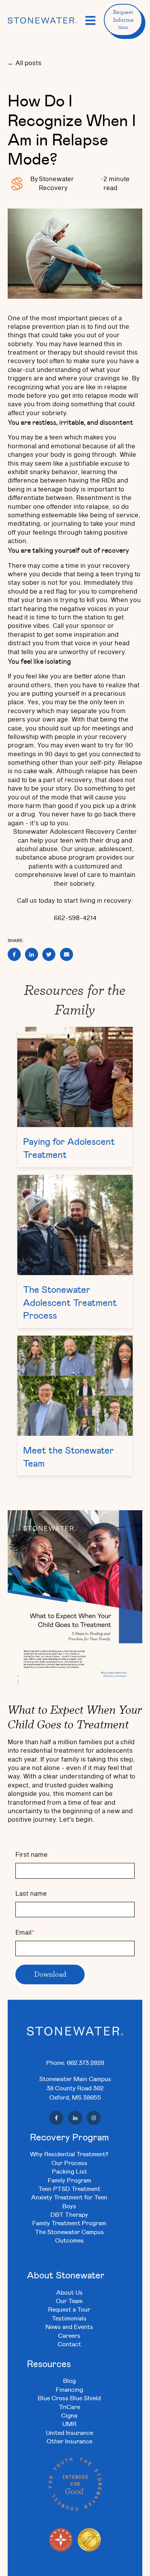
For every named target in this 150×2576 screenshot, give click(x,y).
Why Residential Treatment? (69, 2154)
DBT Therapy (69, 2214)
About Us (69, 2292)
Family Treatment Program (69, 2223)
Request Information (123, 19)
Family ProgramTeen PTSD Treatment (69, 2184)
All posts (28, 63)
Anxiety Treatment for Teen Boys (69, 2201)
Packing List (69, 2171)
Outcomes (69, 2240)
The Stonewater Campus (69, 2232)
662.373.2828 (86, 2062)
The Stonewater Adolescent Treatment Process (70, 1302)
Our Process (69, 2163)
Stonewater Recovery (56, 183)
